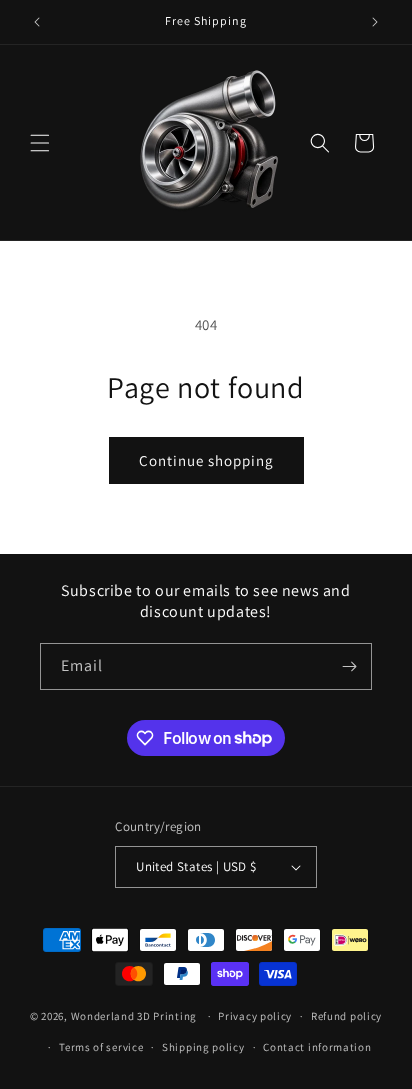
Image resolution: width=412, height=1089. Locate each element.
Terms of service (101, 1047)
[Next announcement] (375, 22)
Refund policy (346, 1016)
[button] (40, 143)
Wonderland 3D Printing (135, 1016)
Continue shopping (206, 460)
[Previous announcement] (37, 22)
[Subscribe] (349, 666)
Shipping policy (203, 1047)
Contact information (317, 1047)
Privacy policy (255, 1016)
